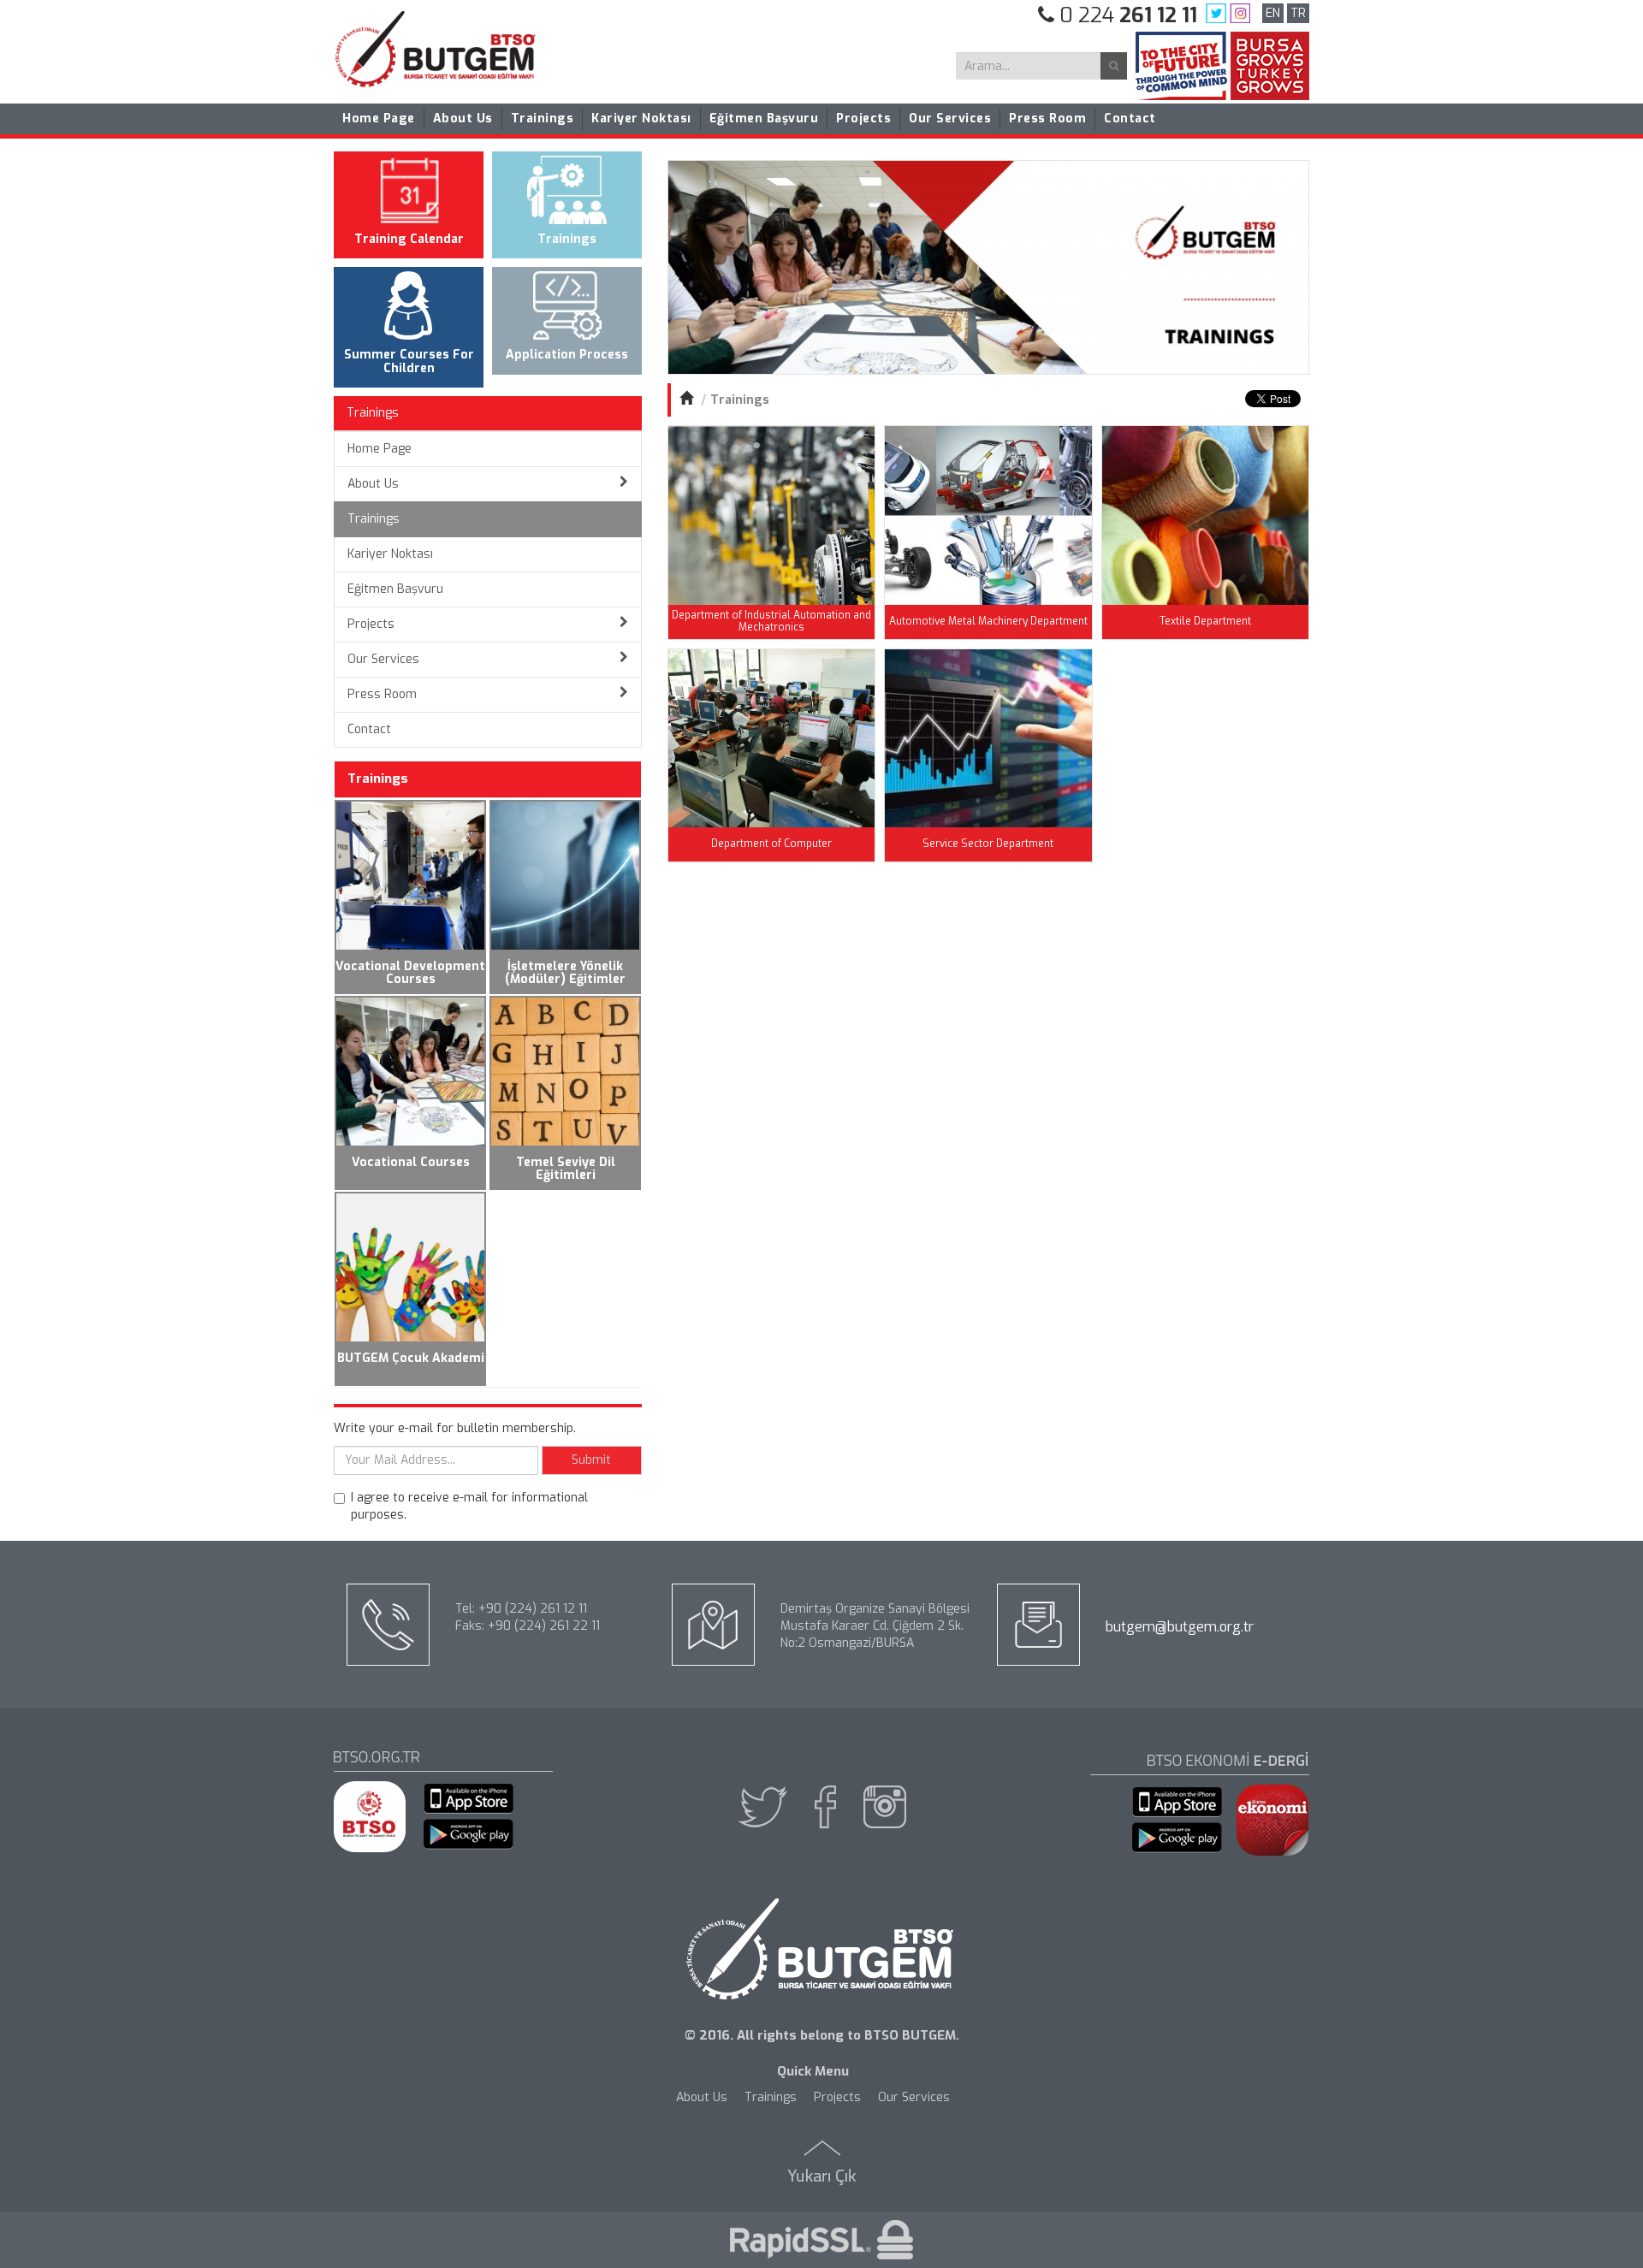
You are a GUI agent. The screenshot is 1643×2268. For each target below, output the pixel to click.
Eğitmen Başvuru (764, 118)
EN (1273, 13)
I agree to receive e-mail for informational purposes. (469, 1506)
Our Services (950, 118)
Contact (1130, 118)
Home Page (379, 118)
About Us (463, 118)
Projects (863, 118)
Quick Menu (813, 2071)
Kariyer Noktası (641, 118)
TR (1298, 13)
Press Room (1047, 118)
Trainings (543, 118)
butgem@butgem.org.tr (1180, 1627)
